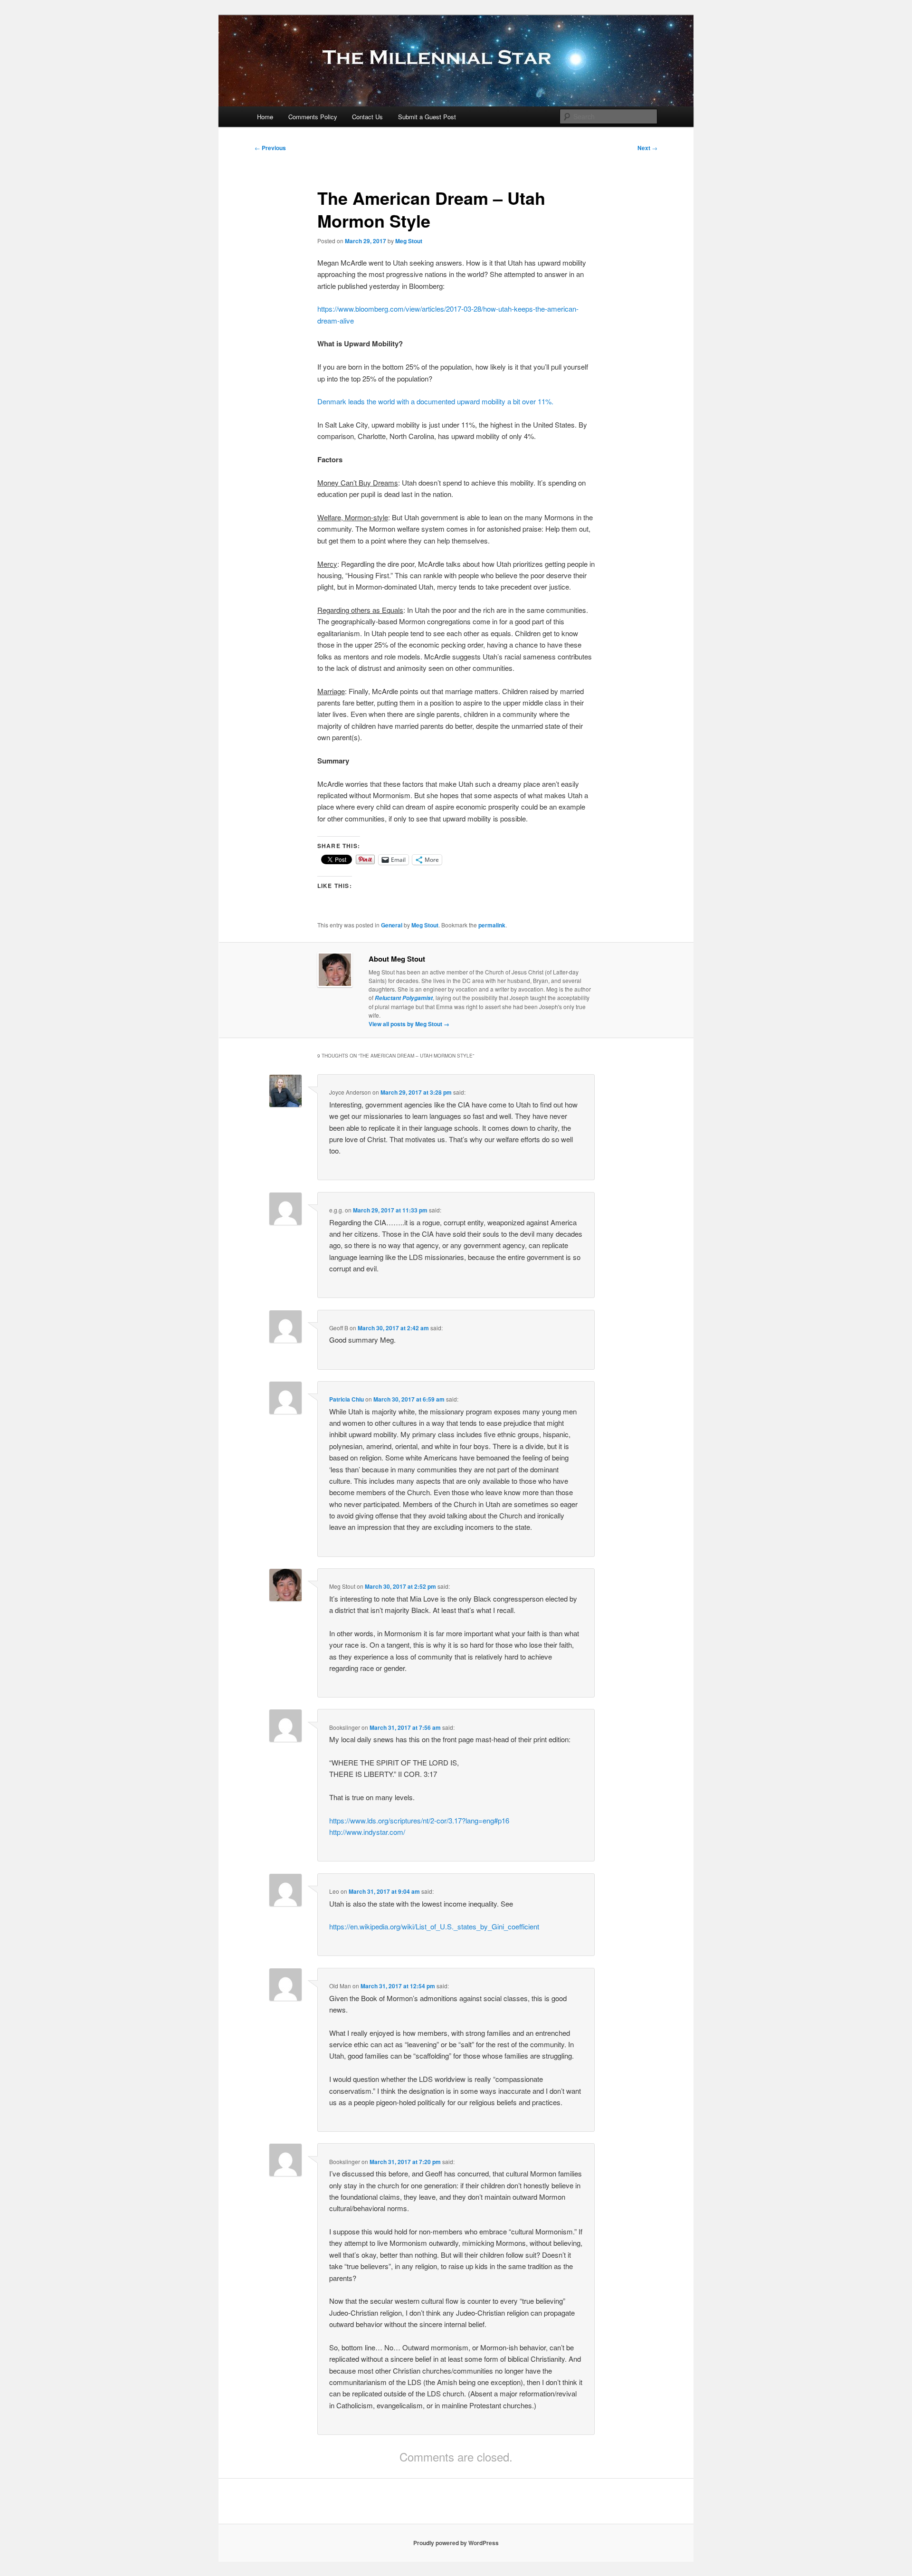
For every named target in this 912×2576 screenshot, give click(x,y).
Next (647, 148)
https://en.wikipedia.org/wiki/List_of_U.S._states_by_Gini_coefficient (434, 1926)
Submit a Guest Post (427, 117)
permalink (492, 925)
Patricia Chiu (347, 1399)
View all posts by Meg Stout (409, 1024)
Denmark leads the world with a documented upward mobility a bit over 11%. (435, 401)
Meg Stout (409, 241)
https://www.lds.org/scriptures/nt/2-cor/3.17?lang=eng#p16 (419, 1820)
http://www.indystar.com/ (367, 1832)
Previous (270, 148)
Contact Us (367, 117)
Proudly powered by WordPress (456, 2543)
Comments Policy (313, 117)
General (392, 925)
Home (265, 117)
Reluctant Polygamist (404, 998)
